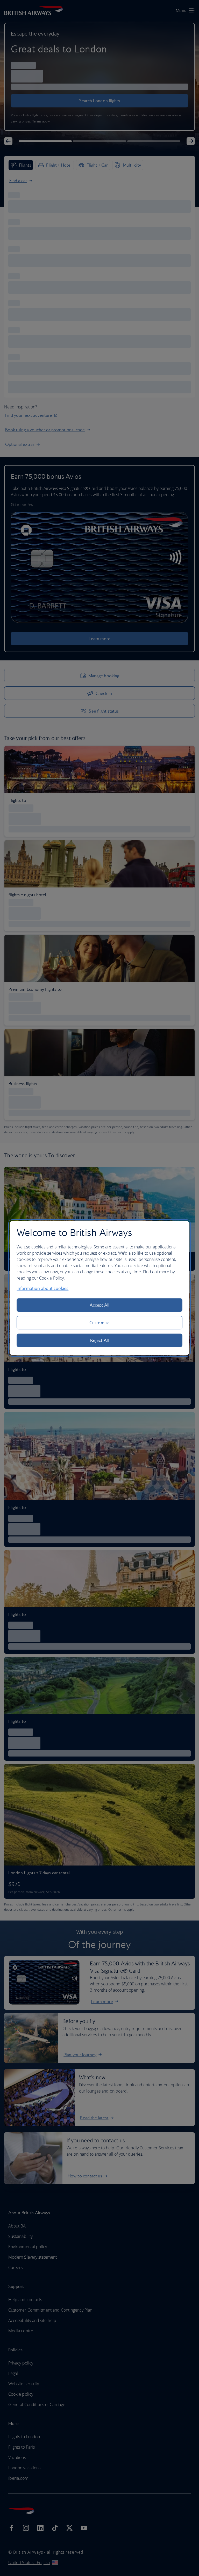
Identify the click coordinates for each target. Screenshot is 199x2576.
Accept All (100, 1305)
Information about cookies (42, 1288)
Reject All (99, 1340)
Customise (99, 1323)
